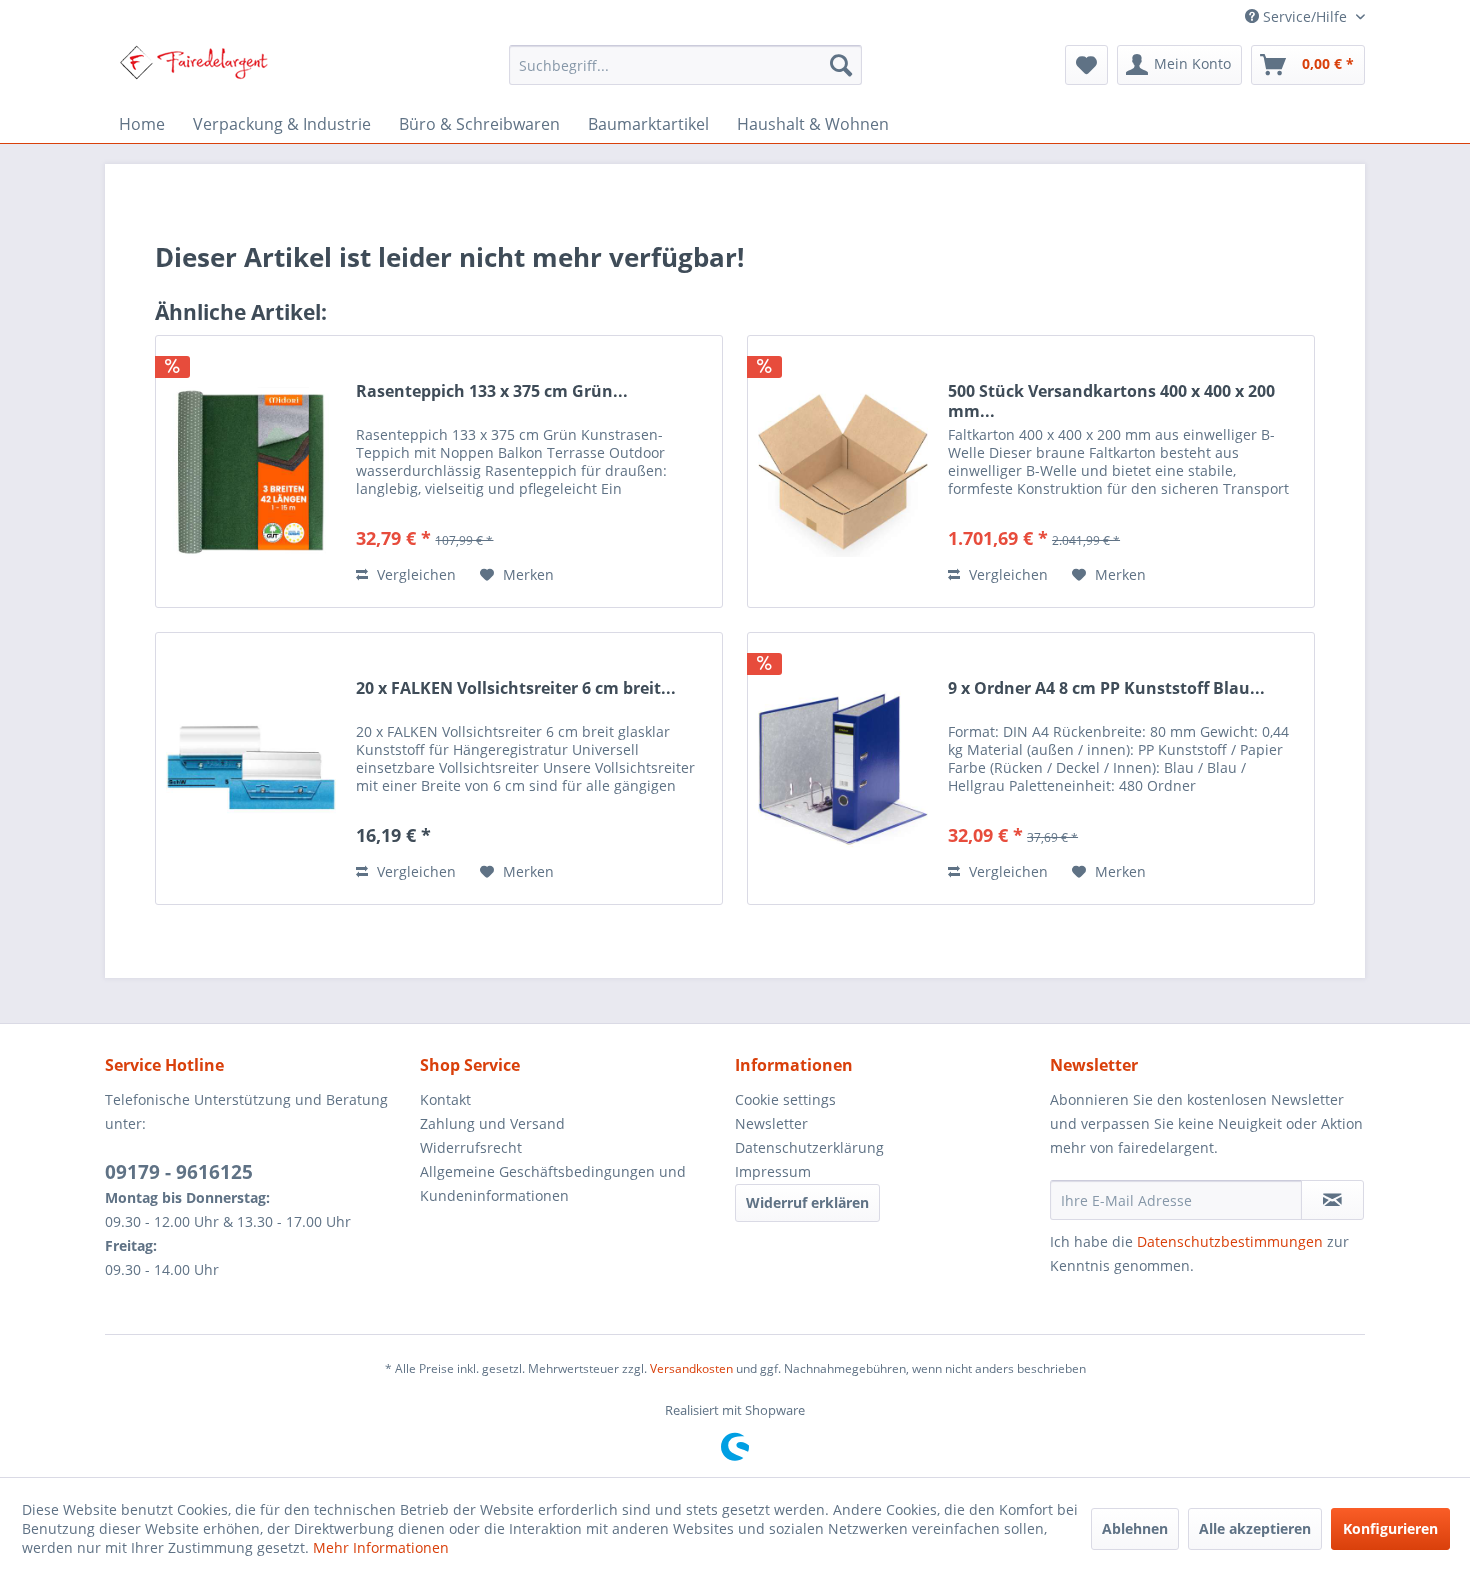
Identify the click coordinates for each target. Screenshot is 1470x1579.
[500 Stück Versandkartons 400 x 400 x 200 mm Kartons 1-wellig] (843, 471)
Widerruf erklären (807, 1202)
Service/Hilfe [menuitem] (1305, 16)
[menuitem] (685, 65)
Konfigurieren (1390, 1528)
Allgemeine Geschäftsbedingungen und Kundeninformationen (553, 1183)
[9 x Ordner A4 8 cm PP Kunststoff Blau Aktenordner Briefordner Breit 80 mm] (843, 768)
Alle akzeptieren (1255, 1528)
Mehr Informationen (381, 1547)
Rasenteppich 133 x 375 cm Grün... (492, 391)
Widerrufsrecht (471, 1147)
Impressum (773, 1171)
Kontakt (445, 1099)
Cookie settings (785, 1099)
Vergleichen (414, 574)
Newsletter (771, 1123)
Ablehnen (1135, 1528)
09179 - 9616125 (179, 1172)
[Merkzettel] (1086, 65)
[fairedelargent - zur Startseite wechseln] (193, 70)
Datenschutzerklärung (809, 1147)
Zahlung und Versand (492, 1123)
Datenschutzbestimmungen (1230, 1241)
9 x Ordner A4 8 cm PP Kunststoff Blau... (1106, 688)
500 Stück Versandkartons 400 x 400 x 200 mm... (1111, 401)
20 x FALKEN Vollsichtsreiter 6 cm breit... (516, 688)
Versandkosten (691, 1368)
